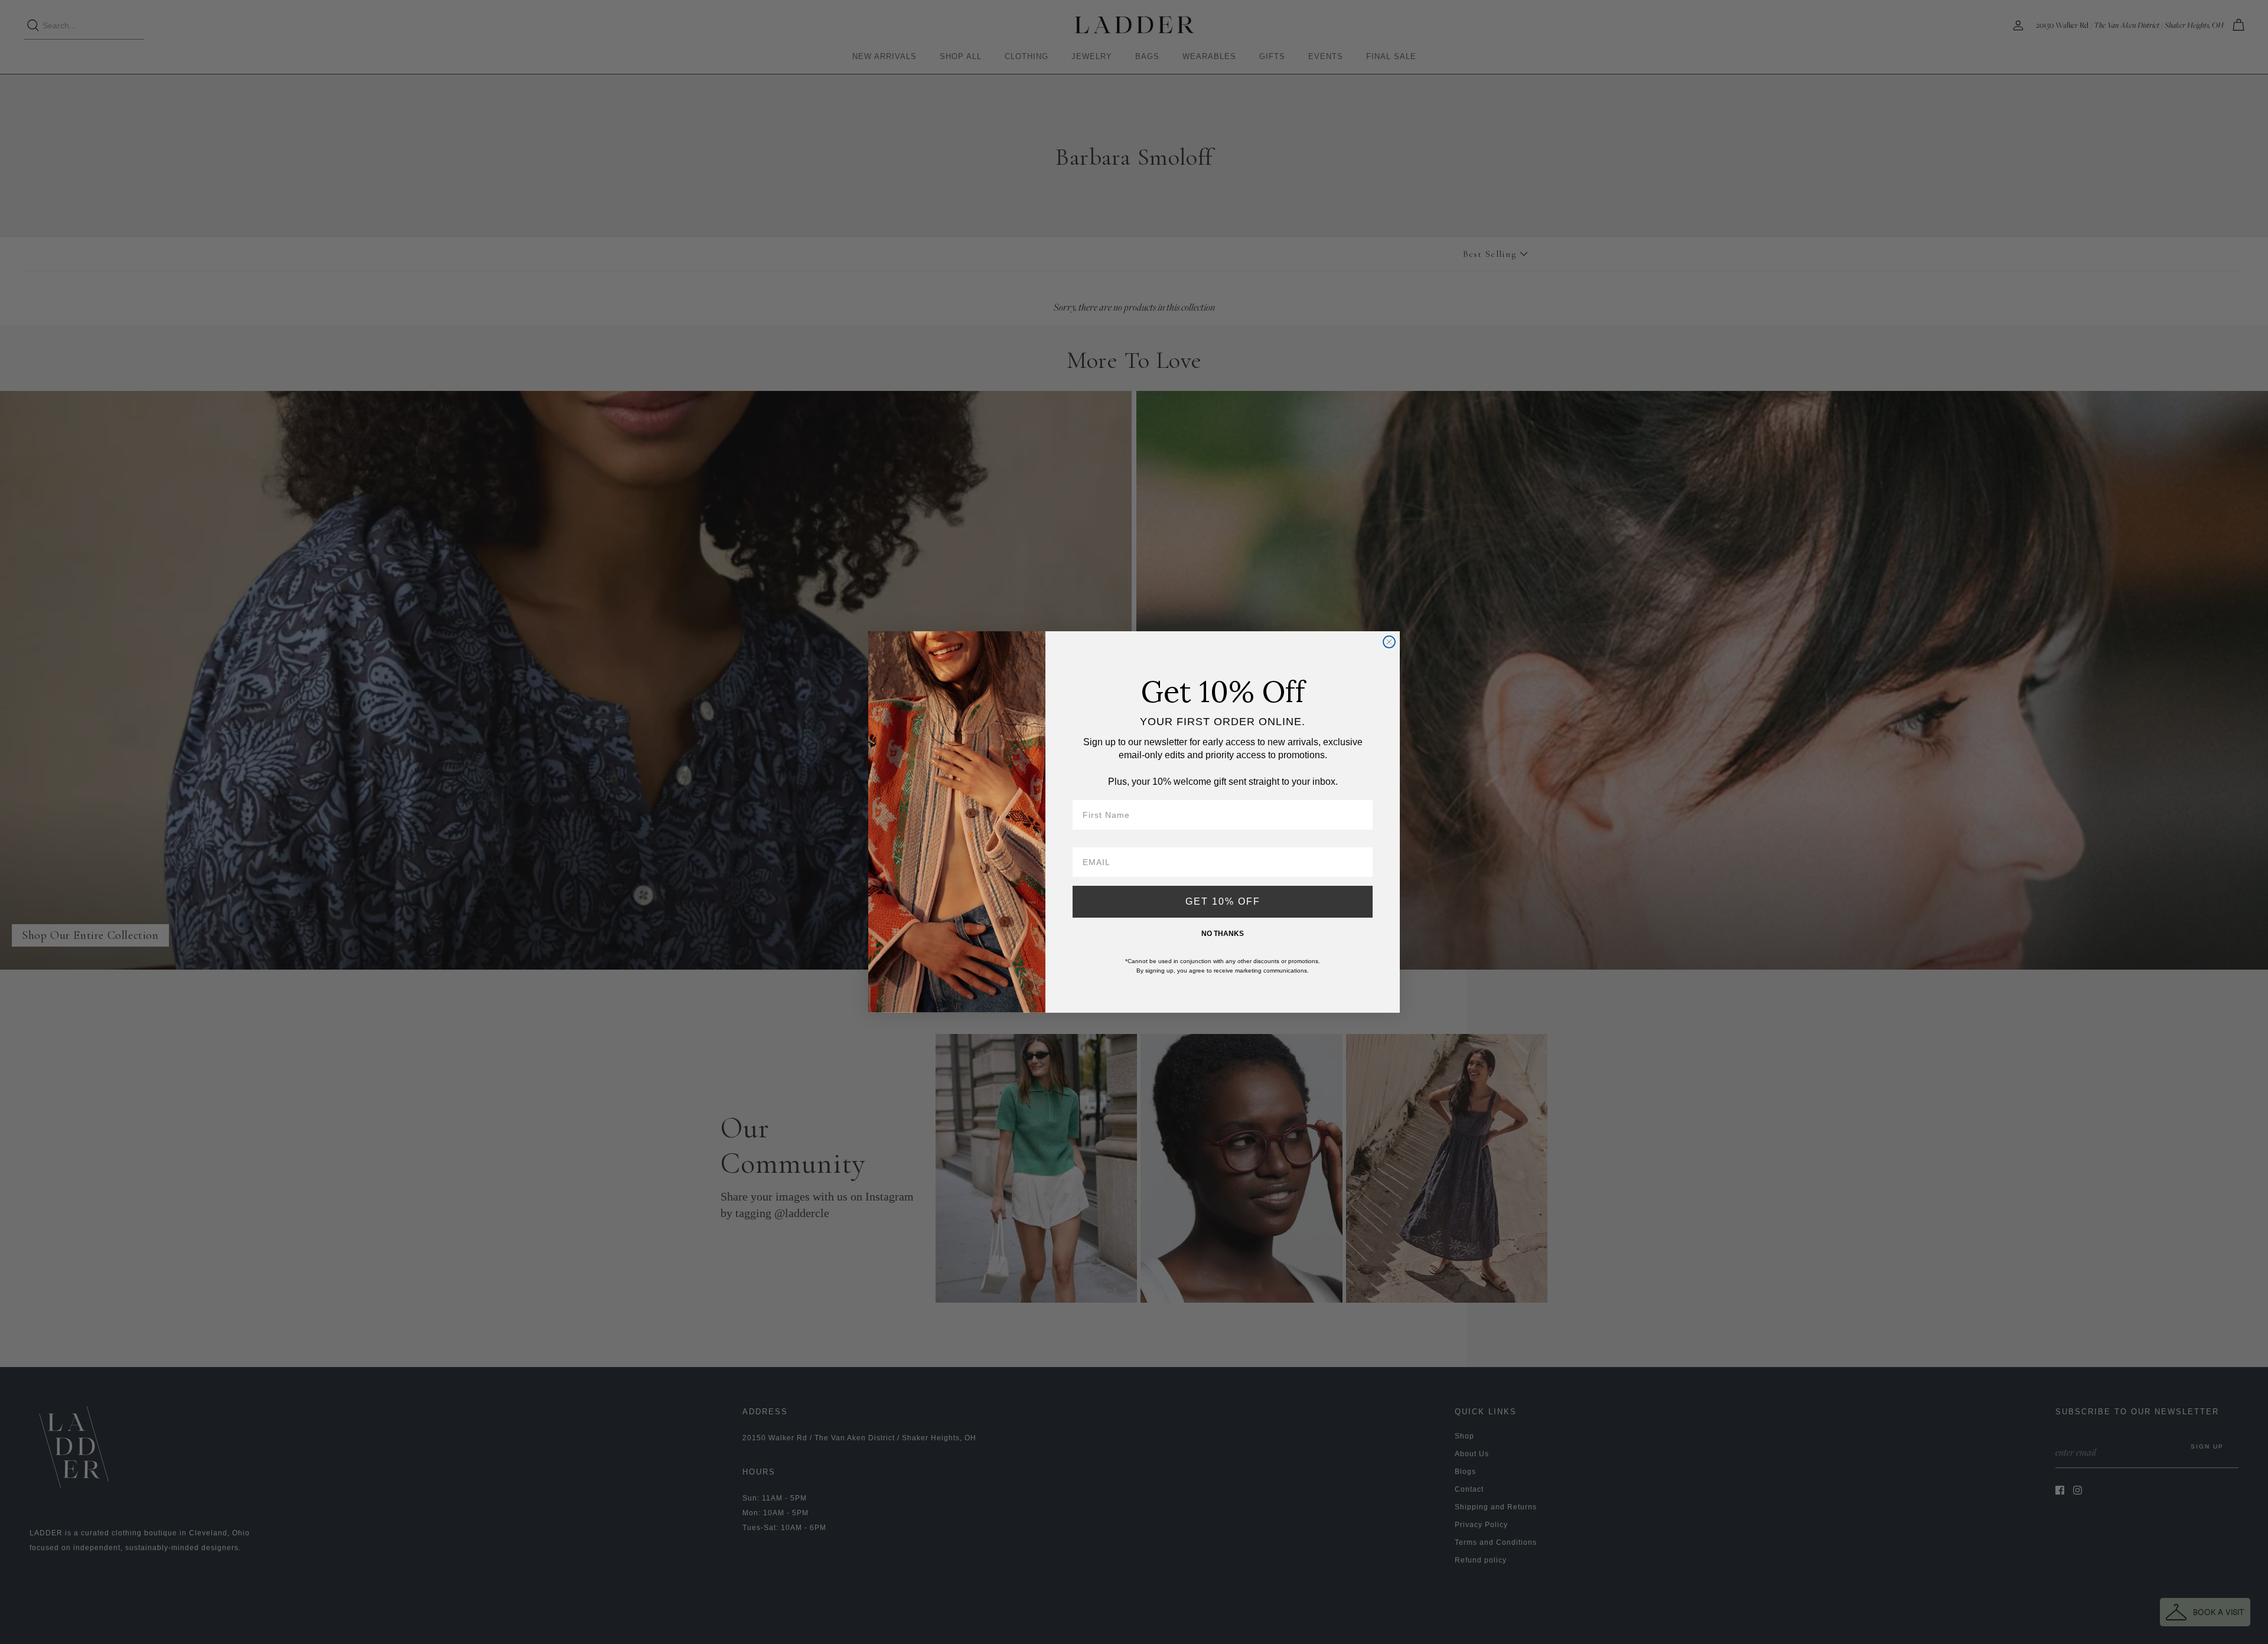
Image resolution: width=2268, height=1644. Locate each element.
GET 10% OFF (1223, 901)
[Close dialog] (1389, 642)
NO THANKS (1223, 934)
